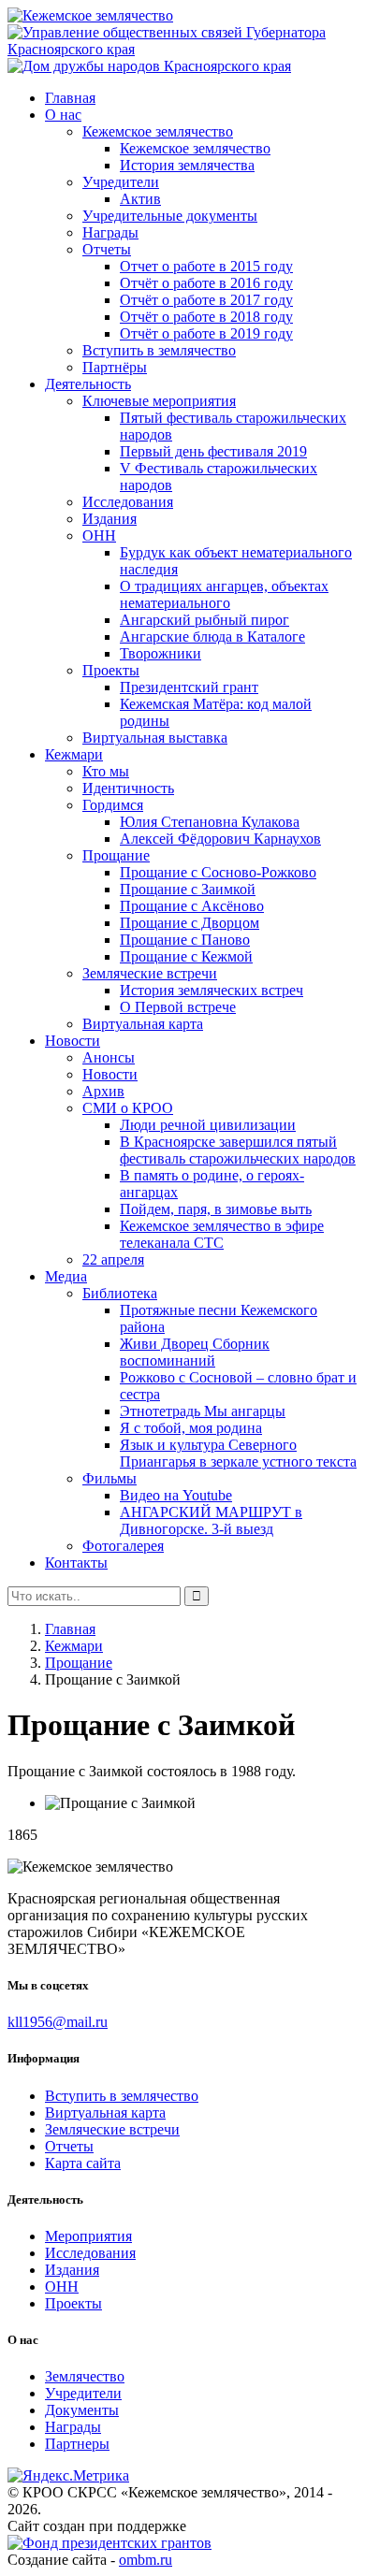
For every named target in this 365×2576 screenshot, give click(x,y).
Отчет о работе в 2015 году (206, 266)
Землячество (85, 2376)
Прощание (116, 855)
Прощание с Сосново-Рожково (218, 872)
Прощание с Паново (185, 940)
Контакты (76, 1563)
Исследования (128, 502)
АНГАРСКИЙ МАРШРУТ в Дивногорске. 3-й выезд (211, 1520)
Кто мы (106, 771)
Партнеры (77, 2444)
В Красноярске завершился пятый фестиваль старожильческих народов (238, 1150)
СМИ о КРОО (128, 1108)
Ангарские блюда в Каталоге (212, 637)
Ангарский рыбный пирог (204, 620)
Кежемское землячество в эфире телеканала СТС (222, 1234)
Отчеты (107, 249)
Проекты (111, 670)
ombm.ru (146, 2560)
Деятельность (88, 384)
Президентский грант (189, 687)
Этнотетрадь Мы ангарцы (203, 1411)
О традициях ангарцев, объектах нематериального (224, 594)
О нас (63, 115)
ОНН (99, 535)
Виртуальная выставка (155, 738)
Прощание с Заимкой (188, 889)
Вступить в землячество (159, 350)
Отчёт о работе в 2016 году (206, 283)
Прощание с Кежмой (186, 956)
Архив (103, 1091)
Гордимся (113, 805)
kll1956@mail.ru (58, 2022)
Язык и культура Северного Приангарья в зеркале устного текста (238, 1453)
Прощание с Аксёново (192, 906)
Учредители (121, 182)
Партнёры (115, 367)
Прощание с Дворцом (190, 923)
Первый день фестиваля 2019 (213, 451)
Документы (82, 2410)
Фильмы (109, 1478)
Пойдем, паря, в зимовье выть (216, 1209)
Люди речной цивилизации (208, 1125)
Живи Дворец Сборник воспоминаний (195, 1352)
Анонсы (109, 1057)
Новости (73, 1041)
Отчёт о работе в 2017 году (206, 300)
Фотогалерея (123, 1546)
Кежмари (74, 754)
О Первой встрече (178, 1007)
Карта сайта (83, 2163)
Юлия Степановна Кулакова (210, 822)
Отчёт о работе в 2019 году (206, 333)
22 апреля (113, 1259)
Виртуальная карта (143, 1024)
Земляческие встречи (150, 973)
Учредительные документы (170, 216)
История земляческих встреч (212, 990)
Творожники (161, 653)
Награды (110, 232)
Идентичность (128, 788)
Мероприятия (88, 2236)
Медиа (66, 1276)
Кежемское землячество (158, 131)
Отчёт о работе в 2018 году (206, 317)
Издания (109, 519)
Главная (70, 98)
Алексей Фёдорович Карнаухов (220, 839)
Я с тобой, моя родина (191, 1428)
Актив (140, 199)
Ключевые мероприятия (159, 401)
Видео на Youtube (176, 1495)
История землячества (187, 165)
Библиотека (120, 1293)
